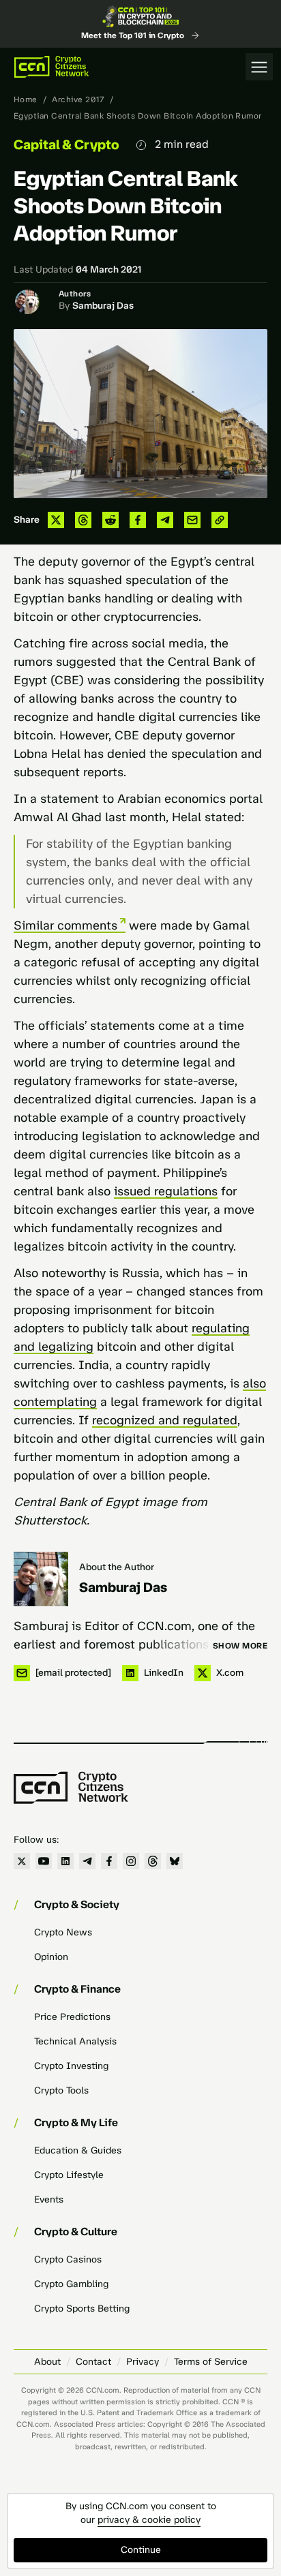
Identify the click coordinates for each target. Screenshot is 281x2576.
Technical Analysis (75, 2041)
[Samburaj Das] (41, 1579)
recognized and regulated (165, 1420)
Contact (93, 2362)
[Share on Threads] (83, 520)
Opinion (51, 1957)
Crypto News (63, 1932)
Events (49, 2199)
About (47, 2362)
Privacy (143, 2362)
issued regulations (166, 1191)
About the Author (117, 1567)
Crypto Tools (61, 2090)
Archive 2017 (78, 99)
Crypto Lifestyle (69, 2175)
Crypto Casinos (68, 2259)
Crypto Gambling (71, 2284)
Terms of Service (211, 2362)
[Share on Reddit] (110, 520)
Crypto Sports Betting (82, 2309)
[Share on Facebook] (138, 520)
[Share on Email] (192, 520)
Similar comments (65, 925)
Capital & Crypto (66, 144)
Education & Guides (78, 2150)
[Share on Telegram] (165, 520)
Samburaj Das (103, 306)
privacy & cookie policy (149, 2520)
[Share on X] (56, 520)
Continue (141, 2550)
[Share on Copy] (220, 520)
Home (26, 99)
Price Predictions (72, 2017)
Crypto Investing (71, 2066)
